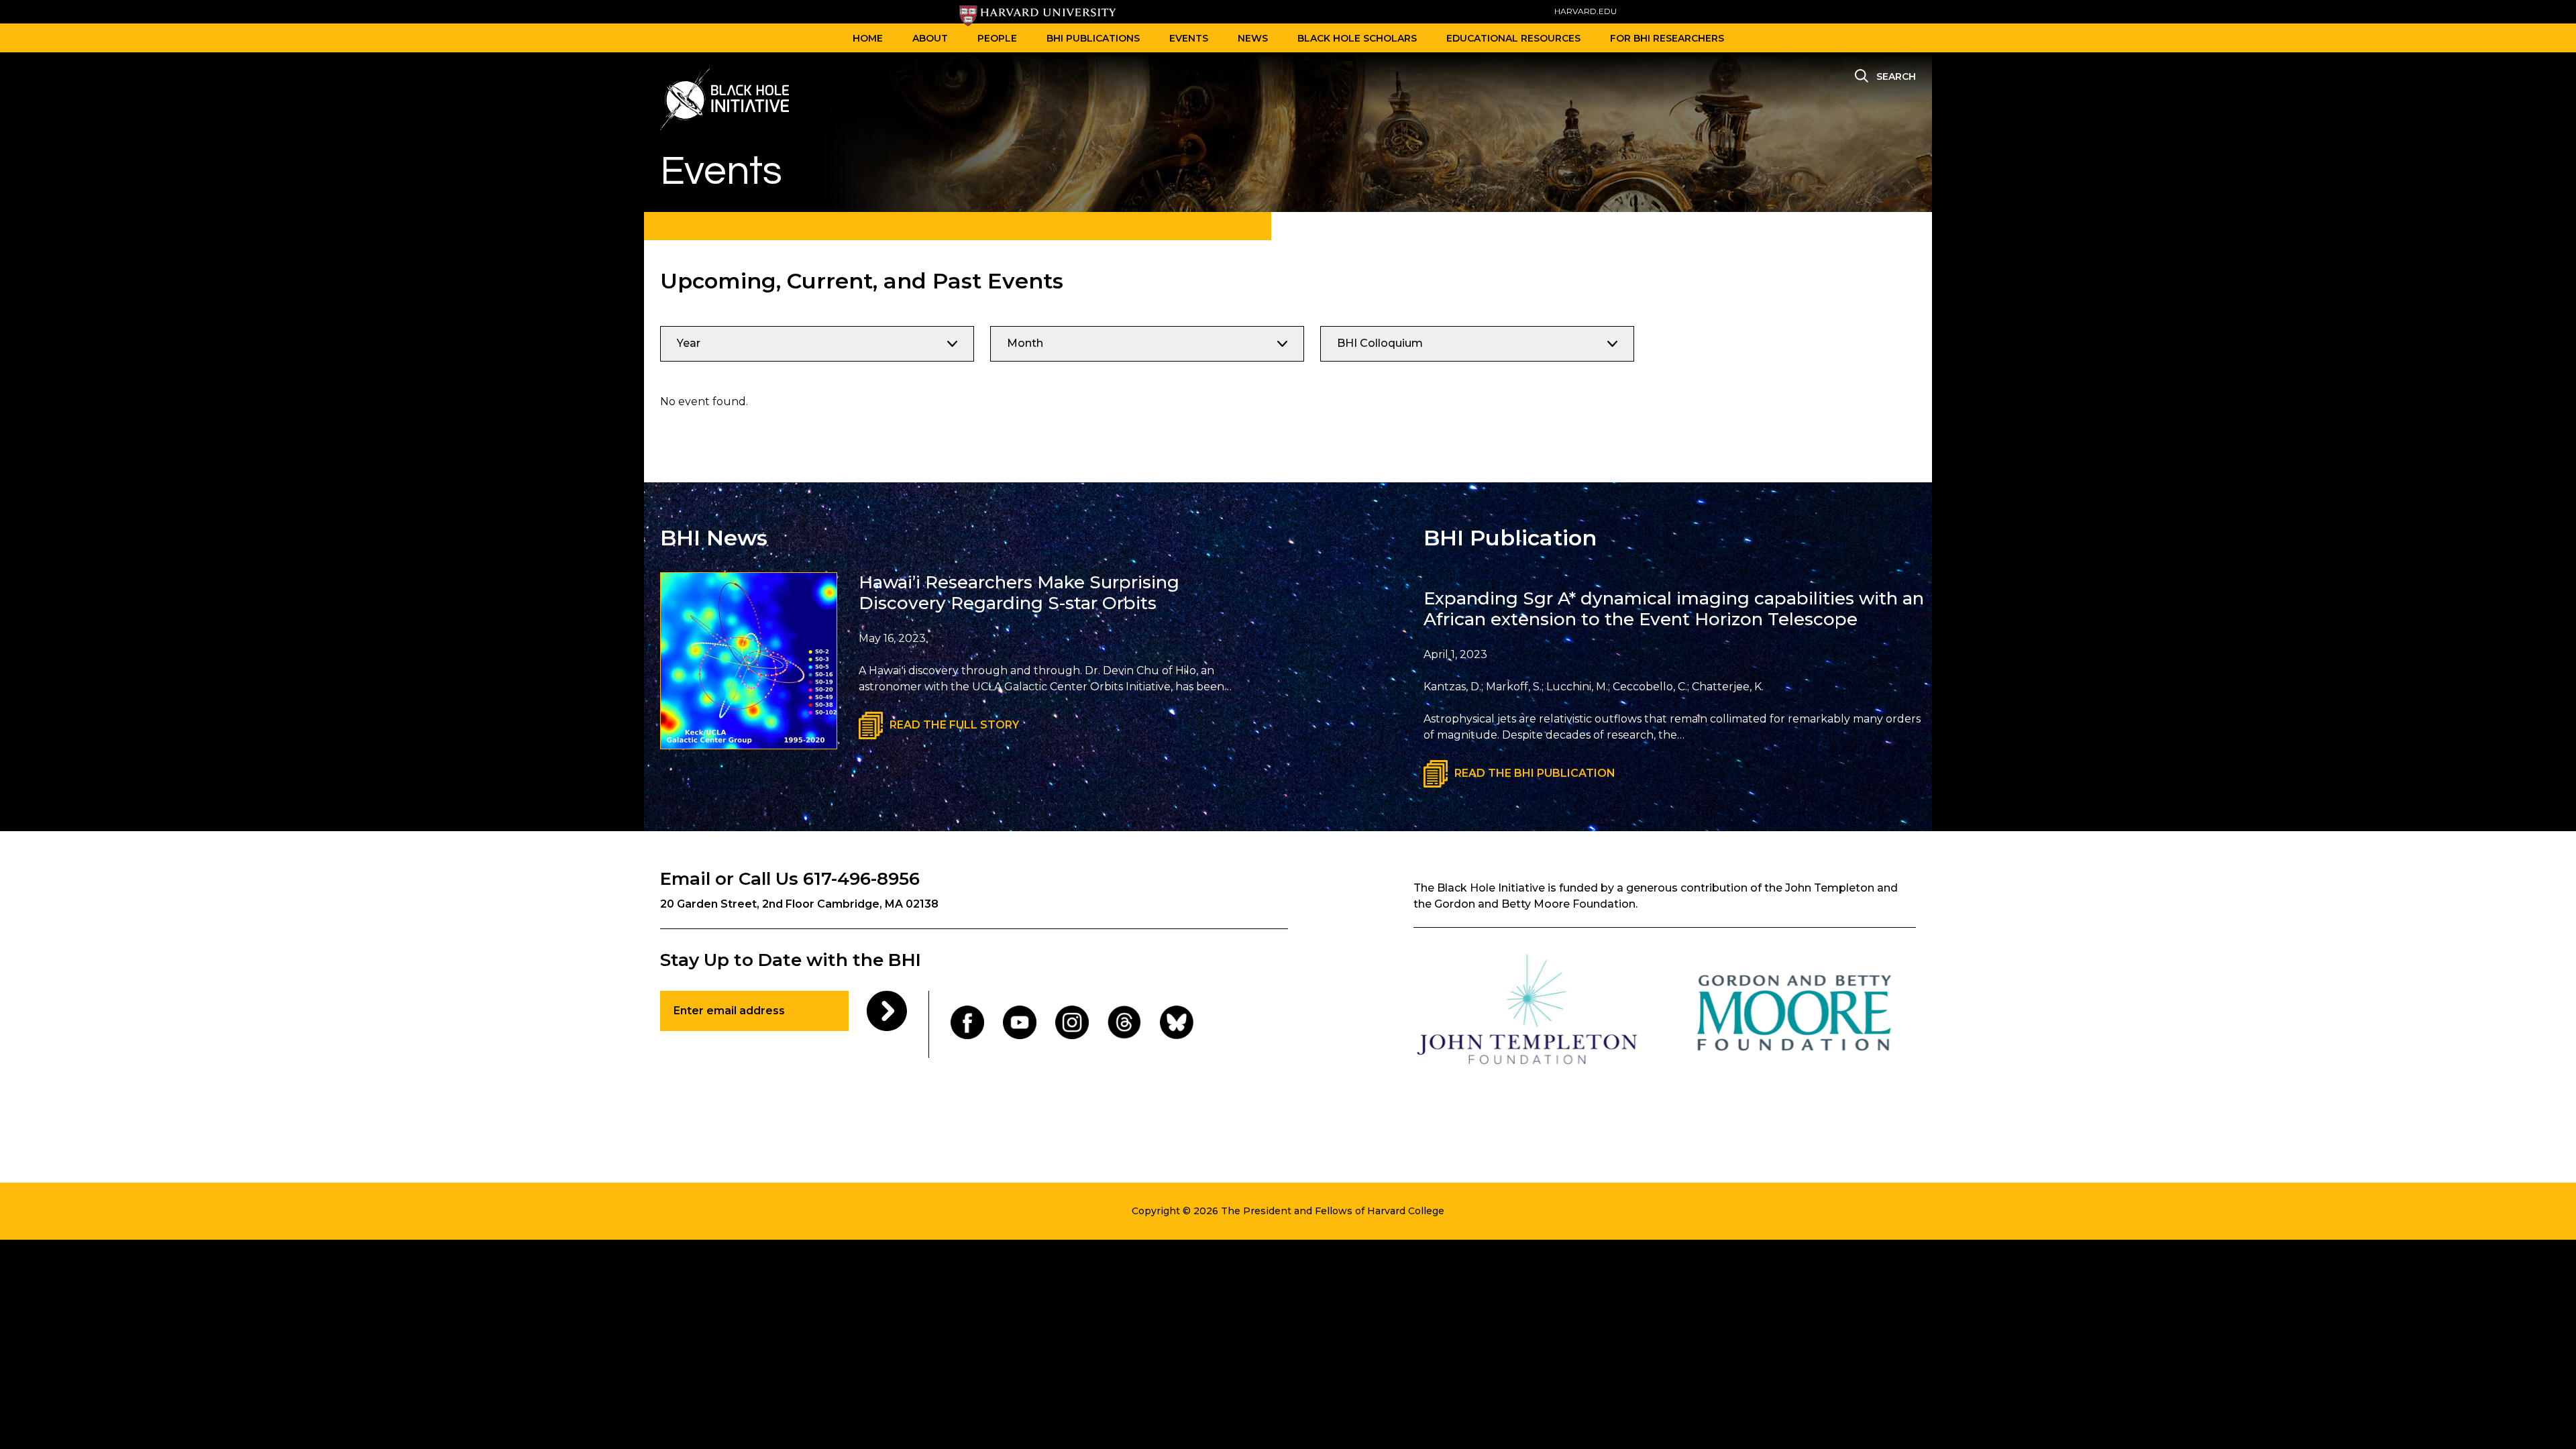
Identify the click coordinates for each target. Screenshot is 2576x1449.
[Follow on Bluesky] (1177, 1025)
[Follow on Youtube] (1020, 1025)
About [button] (930, 38)
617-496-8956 (861, 879)
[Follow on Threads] (1124, 1025)
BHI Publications (1093, 38)
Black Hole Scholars (1357, 38)
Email (685, 879)
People (997, 38)
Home (868, 38)
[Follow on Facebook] (967, 1025)
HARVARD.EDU (1586, 11)
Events (1189, 38)
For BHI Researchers (1667, 38)
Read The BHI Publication (1535, 773)
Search (1896, 76)
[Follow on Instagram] (1072, 1025)
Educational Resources (1513, 38)
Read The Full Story (954, 725)
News (1253, 38)
